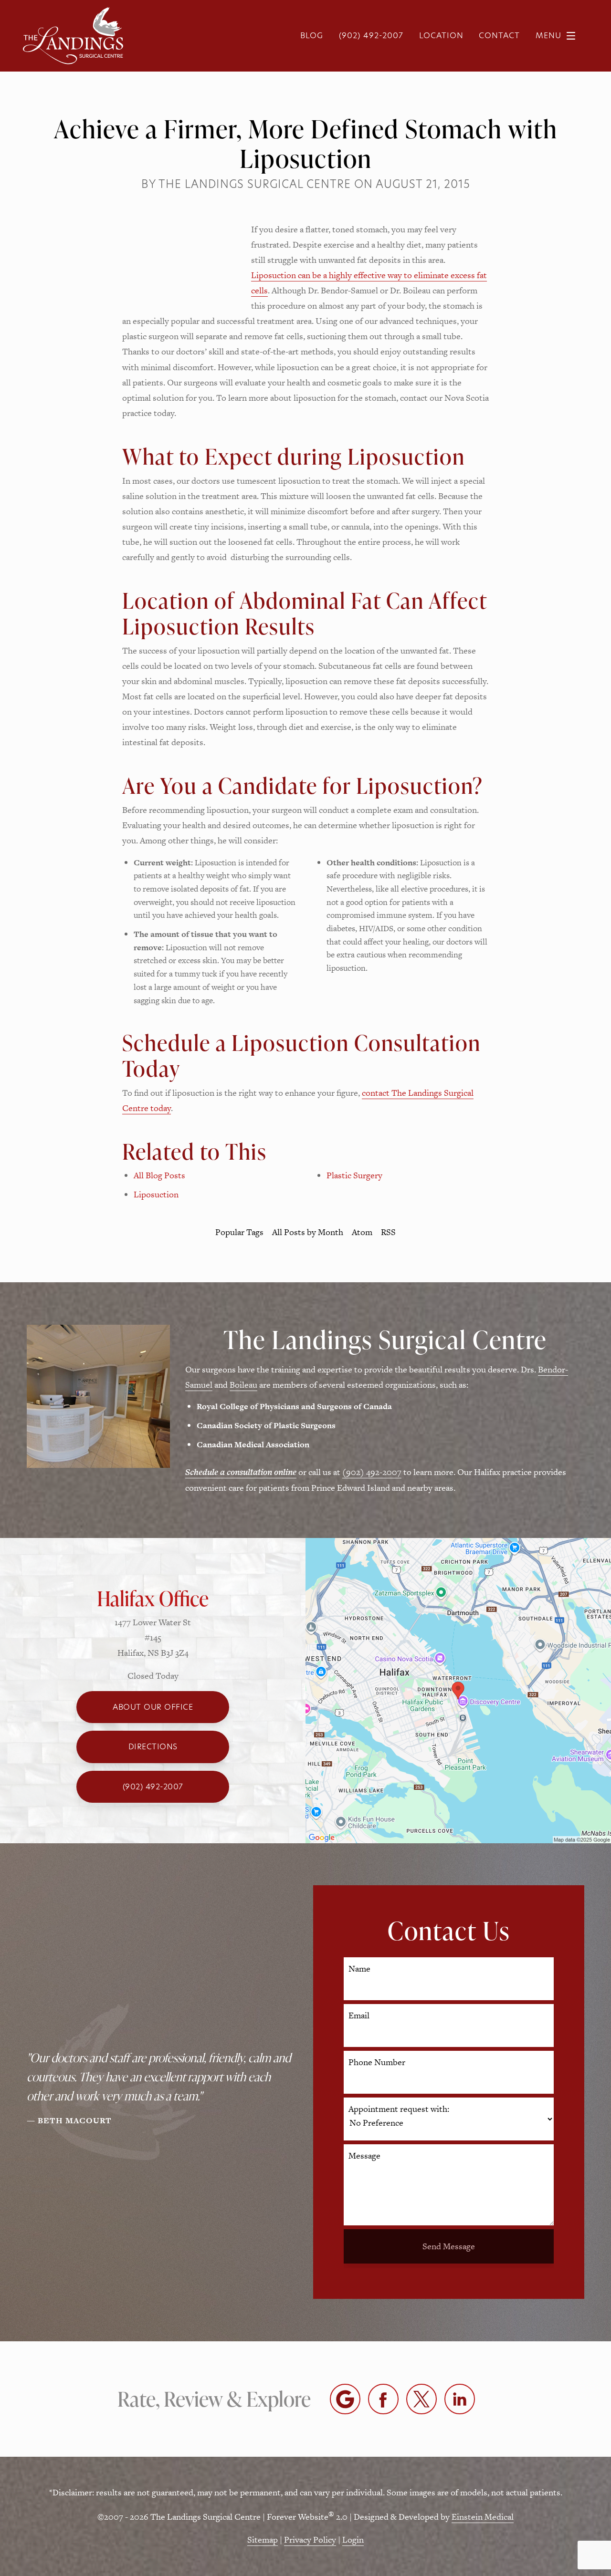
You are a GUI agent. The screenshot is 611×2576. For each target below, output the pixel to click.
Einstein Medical (483, 2517)
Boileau (243, 1385)
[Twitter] (421, 2399)
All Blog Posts (159, 1175)
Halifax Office (153, 1598)
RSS (388, 1232)
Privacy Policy (310, 2540)
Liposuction (156, 1194)
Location (441, 36)
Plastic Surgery (354, 1175)
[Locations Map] (458, 1689)
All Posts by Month (308, 1232)
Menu (548, 36)
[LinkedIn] (460, 2399)
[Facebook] (383, 2399)
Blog (312, 36)
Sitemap (263, 2540)
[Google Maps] (345, 2399)
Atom (362, 1232)
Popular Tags (239, 1232)
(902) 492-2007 (372, 1472)
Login (353, 2540)
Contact (499, 36)
